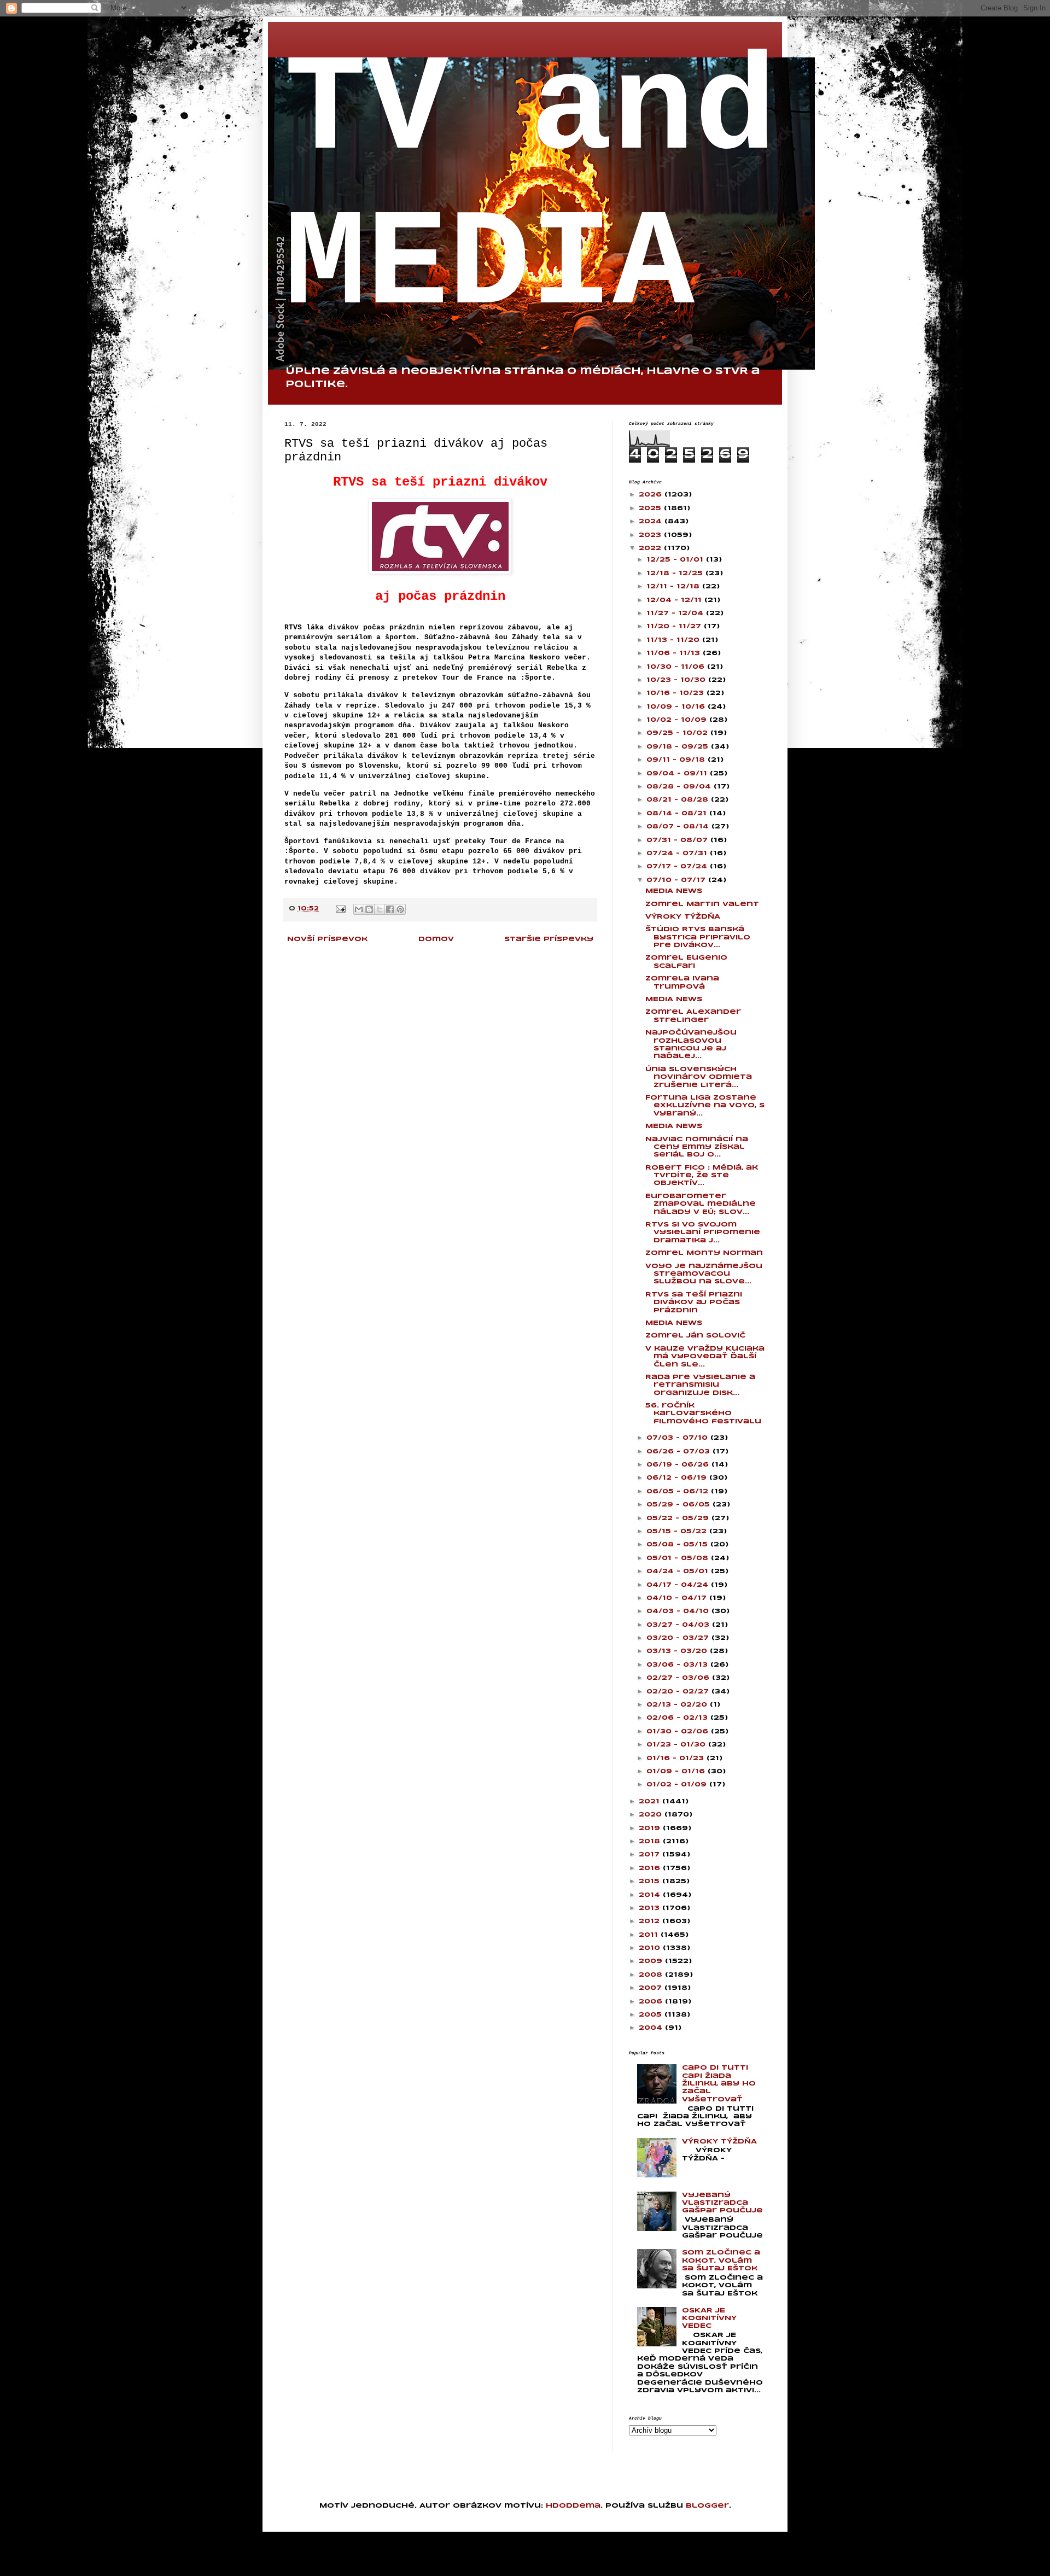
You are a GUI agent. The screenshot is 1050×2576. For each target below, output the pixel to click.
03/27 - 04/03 (679, 1625)
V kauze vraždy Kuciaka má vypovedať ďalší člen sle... (705, 1357)
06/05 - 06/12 (679, 1491)
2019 (651, 1828)
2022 (651, 548)
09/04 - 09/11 (678, 773)
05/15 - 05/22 (678, 1531)
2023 (651, 535)
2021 (651, 1801)
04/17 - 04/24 (679, 1585)
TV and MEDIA (530, 189)
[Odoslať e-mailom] (359, 909)
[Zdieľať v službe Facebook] (390, 909)
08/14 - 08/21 (678, 813)
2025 (651, 508)
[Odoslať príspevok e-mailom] (340, 909)
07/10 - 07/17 (677, 880)
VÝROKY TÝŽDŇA (683, 917)
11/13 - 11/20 (674, 640)
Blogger (707, 2506)
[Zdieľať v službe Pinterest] (400, 909)
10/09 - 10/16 (677, 707)
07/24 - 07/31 (678, 853)
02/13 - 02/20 (678, 1705)
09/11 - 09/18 (677, 760)
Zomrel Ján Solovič (695, 1336)
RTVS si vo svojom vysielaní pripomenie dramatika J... (703, 1232)
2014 (651, 1895)
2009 (652, 1961)
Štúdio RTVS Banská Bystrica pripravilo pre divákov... (698, 937)
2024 (652, 521)
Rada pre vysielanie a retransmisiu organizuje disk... (700, 1385)
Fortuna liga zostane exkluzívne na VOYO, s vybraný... (705, 1106)
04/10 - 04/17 (678, 1598)
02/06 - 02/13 (678, 1718)
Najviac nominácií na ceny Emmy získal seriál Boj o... (697, 1147)
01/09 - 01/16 (677, 1771)
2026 (652, 495)
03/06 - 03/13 (678, 1665)
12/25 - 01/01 (676, 560)
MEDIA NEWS (674, 891)
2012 (651, 1921)
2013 (651, 1908)
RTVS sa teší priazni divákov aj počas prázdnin (694, 1302)
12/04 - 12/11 (675, 600)
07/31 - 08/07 (678, 840)
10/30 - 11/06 (677, 667)
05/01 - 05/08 (679, 1558)
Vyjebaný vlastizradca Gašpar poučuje (722, 2203)
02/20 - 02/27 (679, 1692)
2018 (651, 1841)
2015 (651, 1881)
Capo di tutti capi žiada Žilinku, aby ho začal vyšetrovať (719, 2084)
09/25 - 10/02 (678, 733)
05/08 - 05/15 (678, 1544)
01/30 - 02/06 (679, 1731)
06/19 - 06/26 (679, 1465)
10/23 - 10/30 (677, 680)
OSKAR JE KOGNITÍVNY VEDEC (709, 2318)
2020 (652, 1815)
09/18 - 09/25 (679, 747)
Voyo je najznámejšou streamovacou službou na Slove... (704, 1274)
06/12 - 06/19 (678, 1478)
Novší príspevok (327, 939)
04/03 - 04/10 (679, 1611)
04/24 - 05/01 (679, 1571)
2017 (651, 1854)
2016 (651, 1868)
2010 (651, 1948)
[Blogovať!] (369, 909)
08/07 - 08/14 (679, 826)
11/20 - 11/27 (675, 626)
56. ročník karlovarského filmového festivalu (703, 1413)
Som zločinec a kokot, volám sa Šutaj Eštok (721, 2260)
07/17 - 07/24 (678, 866)
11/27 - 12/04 (676, 613)
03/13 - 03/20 (678, 1651)
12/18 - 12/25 (676, 573)
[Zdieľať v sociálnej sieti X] (380, 909)
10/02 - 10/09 (678, 720)
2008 (652, 1975)
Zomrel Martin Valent (702, 904)
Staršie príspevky (549, 939)
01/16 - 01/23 (676, 1758)
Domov (436, 939)
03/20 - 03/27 (679, 1638)
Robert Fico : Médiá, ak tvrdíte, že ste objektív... (702, 1176)
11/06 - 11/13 (675, 653)
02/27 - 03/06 (679, 1678)
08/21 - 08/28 (679, 800)
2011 (650, 1935)
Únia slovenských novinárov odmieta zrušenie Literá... (699, 1077)
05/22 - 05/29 (679, 1518)
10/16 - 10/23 (676, 693)
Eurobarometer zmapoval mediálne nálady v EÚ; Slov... (701, 1204)
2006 (652, 2002)
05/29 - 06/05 (679, 1505)
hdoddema (573, 2506)
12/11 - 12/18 (674, 586)
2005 (652, 2015)
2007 (652, 1988)
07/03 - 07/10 (678, 1438)
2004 (652, 2028)
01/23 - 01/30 (677, 1745)
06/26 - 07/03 (679, 1451)
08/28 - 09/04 (680, 787)
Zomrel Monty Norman (704, 1253)
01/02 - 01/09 (678, 1784)
